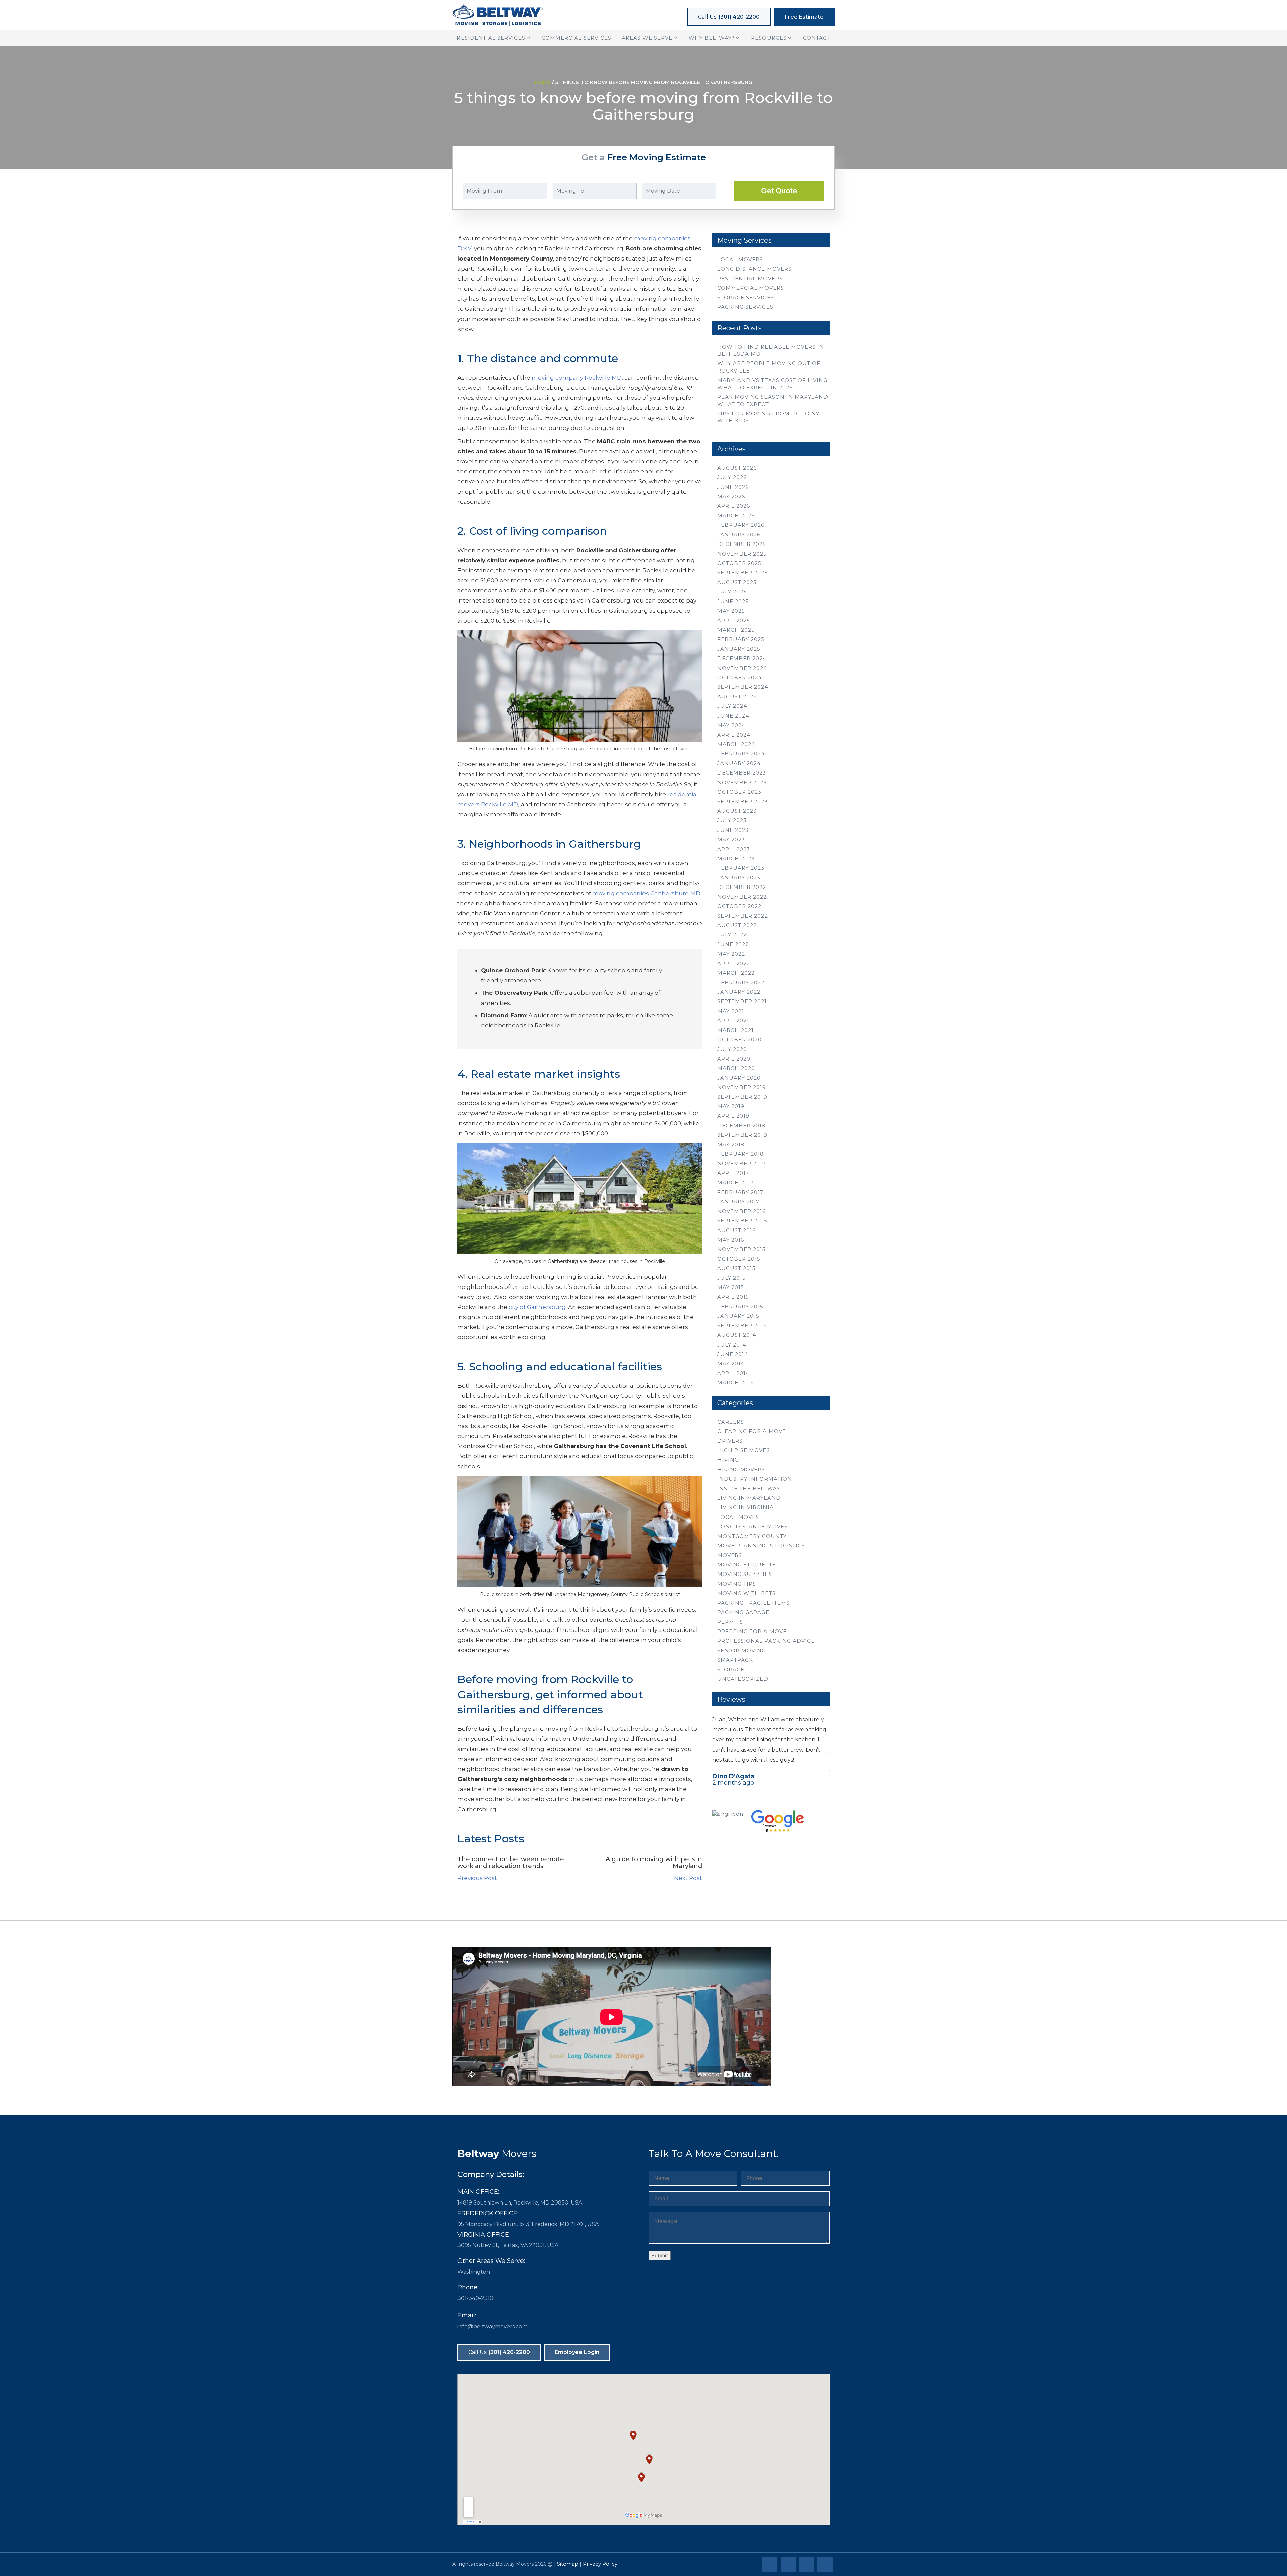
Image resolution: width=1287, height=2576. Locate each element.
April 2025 (734, 620)
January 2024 (739, 763)
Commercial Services (576, 38)
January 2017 (738, 1201)
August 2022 (737, 925)
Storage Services (746, 298)
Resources (769, 38)
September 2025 (743, 573)
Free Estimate (804, 17)
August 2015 (737, 1268)
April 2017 (733, 1173)
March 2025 (736, 630)
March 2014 (736, 1383)
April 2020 (734, 1059)
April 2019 (733, 1116)
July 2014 (732, 1345)
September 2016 (742, 1221)
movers (730, 1555)
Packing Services (745, 307)
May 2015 (731, 1287)
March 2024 (736, 744)
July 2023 (732, 820)
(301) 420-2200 (729, 17)
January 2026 (739, 535)
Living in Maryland (749, 1498)
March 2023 (736, 858)
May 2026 (731, 496)
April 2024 (734, 735)
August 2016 (737, 1230)
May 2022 (731, 954)
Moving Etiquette (747, 1565)
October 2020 (740, 1040)
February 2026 (741, 525)
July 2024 (732, 706)
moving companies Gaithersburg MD (646, 893)
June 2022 (733, 944)
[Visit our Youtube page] (826, 2565)
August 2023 (737, 811)
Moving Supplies (745, 1574)
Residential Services (491, 38)
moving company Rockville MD (577, 378)
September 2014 (742, 1326)
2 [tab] (771, 1795)
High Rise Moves (744, 1450)
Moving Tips (737, 1584)
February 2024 (741, 754)
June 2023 (733, 830)
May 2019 (731, 1106)
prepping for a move (752, 1631)
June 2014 (733, 1354)
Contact (817, 38)
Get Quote (779, 191)
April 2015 (733, 1297)
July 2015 (731, 1278)
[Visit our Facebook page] (771, 2565)
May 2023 (731, 839)
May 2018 (731, 1144)
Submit (660, 2256)
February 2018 (741, 1154)
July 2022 (732, 935)
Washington (474, 2272)
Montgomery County (752, 1536)
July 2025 (732, 592)
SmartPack (735, 1660)
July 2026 (732, 477)
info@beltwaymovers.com (493, 2326)
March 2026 (736, 516)
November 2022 (742, 897)
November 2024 (742, 668)
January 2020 (739, 1078)
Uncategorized (743, 1679)
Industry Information (755, 1479)
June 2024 (733, 716)
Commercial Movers (751, 288)
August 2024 (737, 697)
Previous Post (477, 1878)
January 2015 (738, 1316)
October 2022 (739, 906)
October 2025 (739, 563)
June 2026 (733, 487)
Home (543, 82)
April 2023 (734, 849)
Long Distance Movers (754, 269)
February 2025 (741, 639)
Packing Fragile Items (753, 1603)
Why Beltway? (712, 38)
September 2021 (742, 1001)
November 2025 (742, 554)
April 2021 (733, 1020)
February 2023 (741, 868)
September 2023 (743, 802)
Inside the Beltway (749, 1489)
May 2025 (731, 611)
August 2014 (737, 1335)
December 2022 (742, 887)
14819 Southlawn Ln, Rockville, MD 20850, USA (520, 2203)
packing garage (743, 1612)
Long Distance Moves (752, 1526)
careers (731, 1422)
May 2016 (731, 1240)
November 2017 (742, 1164)
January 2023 (739, 878)
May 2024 (731, 725)
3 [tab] (781, 1795)
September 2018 (742, 1135)
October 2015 (739, 1259)
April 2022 (734, 963)
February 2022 (741, 983)
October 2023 (739, 792)
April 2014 (733, 1373)
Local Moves (738, 1517)
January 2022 (739, 992)
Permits (730, 1622)
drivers (730, 1441)
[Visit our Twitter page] (789, 2565)
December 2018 (741, 1125)
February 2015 (740, 1306)
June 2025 (733, 601)
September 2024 (743, 687)
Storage (731, 1670)
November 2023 (742, 782)
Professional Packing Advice (766, 1641)
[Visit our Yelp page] (808, 2565)
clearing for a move (752, 1431)
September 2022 (743, 916)
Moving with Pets (746, 1593)
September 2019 (742, 1097)
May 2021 (731, 1011)
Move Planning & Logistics (761, 1545)
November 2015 (742, 1249)
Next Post (688, 1878)
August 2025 (737, 582)
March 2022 (736, 973)
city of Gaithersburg (537, 1307)
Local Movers (740, 259)
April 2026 (734, 506)
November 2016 (742, 1211)
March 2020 (736, 1068)
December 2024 (742, 658)
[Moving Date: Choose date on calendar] (723, 191)
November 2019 (742, 1087)
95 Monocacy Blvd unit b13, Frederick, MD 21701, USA (528, 2224)
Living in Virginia (745, 1507)
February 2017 (740, 1192)
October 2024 (740, 677)
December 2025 (742, 544)
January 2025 (739, 649)
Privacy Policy (600, 2564)
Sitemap (568, 2564)
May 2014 (731, 1363)
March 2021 (736, 1030)
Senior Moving (742, 1650)
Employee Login (577, 2352)
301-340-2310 (475, 2298)
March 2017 (736, 1182)
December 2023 (742, 773)
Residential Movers (750, 278)
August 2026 (737, 468)
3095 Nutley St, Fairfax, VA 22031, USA (508, 2245)
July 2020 (732, 1049)
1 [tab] (761, 1795)
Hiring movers (741, 1469)
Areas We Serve (647, 38)
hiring (728, 1460)
